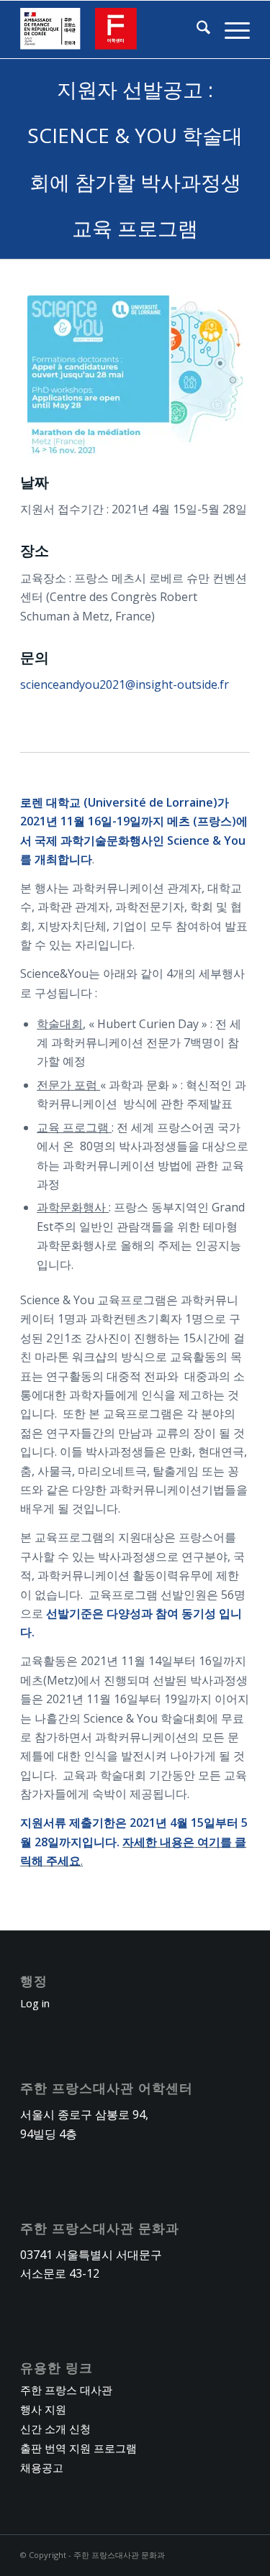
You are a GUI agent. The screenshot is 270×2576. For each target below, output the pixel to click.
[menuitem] (196, 29)
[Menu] (230, 29)
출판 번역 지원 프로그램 (78, 2448)
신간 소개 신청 (55, 2429)
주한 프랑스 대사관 (66, 2390)
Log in (35, 2003)
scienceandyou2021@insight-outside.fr (125, 684)
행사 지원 (43, 2409)
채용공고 (42, 2467)
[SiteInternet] (112, 29)
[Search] (196, 29)
